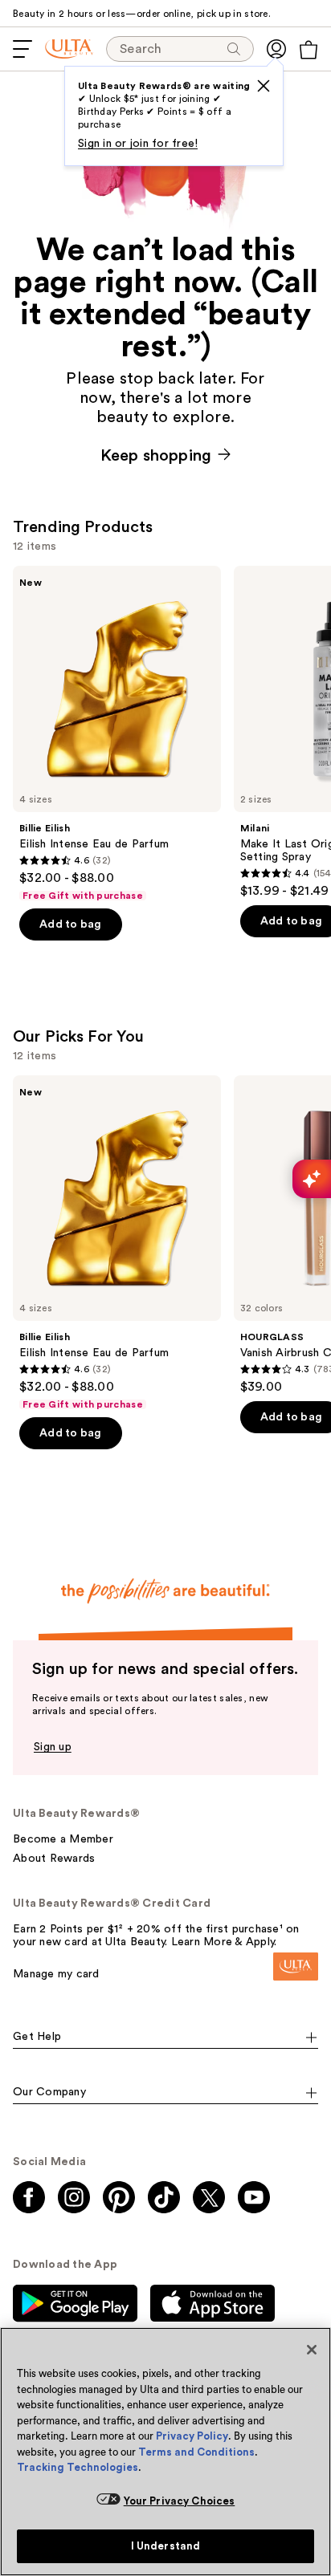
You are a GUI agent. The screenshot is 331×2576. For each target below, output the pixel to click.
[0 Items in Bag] (309, 50)
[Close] (312, 2350)
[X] (264, 86)
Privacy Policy (192, 2436)
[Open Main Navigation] (22, 49)
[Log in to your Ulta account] (276, 49)
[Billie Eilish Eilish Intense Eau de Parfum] (117, 734)
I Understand (166, 2546)
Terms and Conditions (196, 2452)
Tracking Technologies (78, 2467)
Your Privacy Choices (180, 2501)
